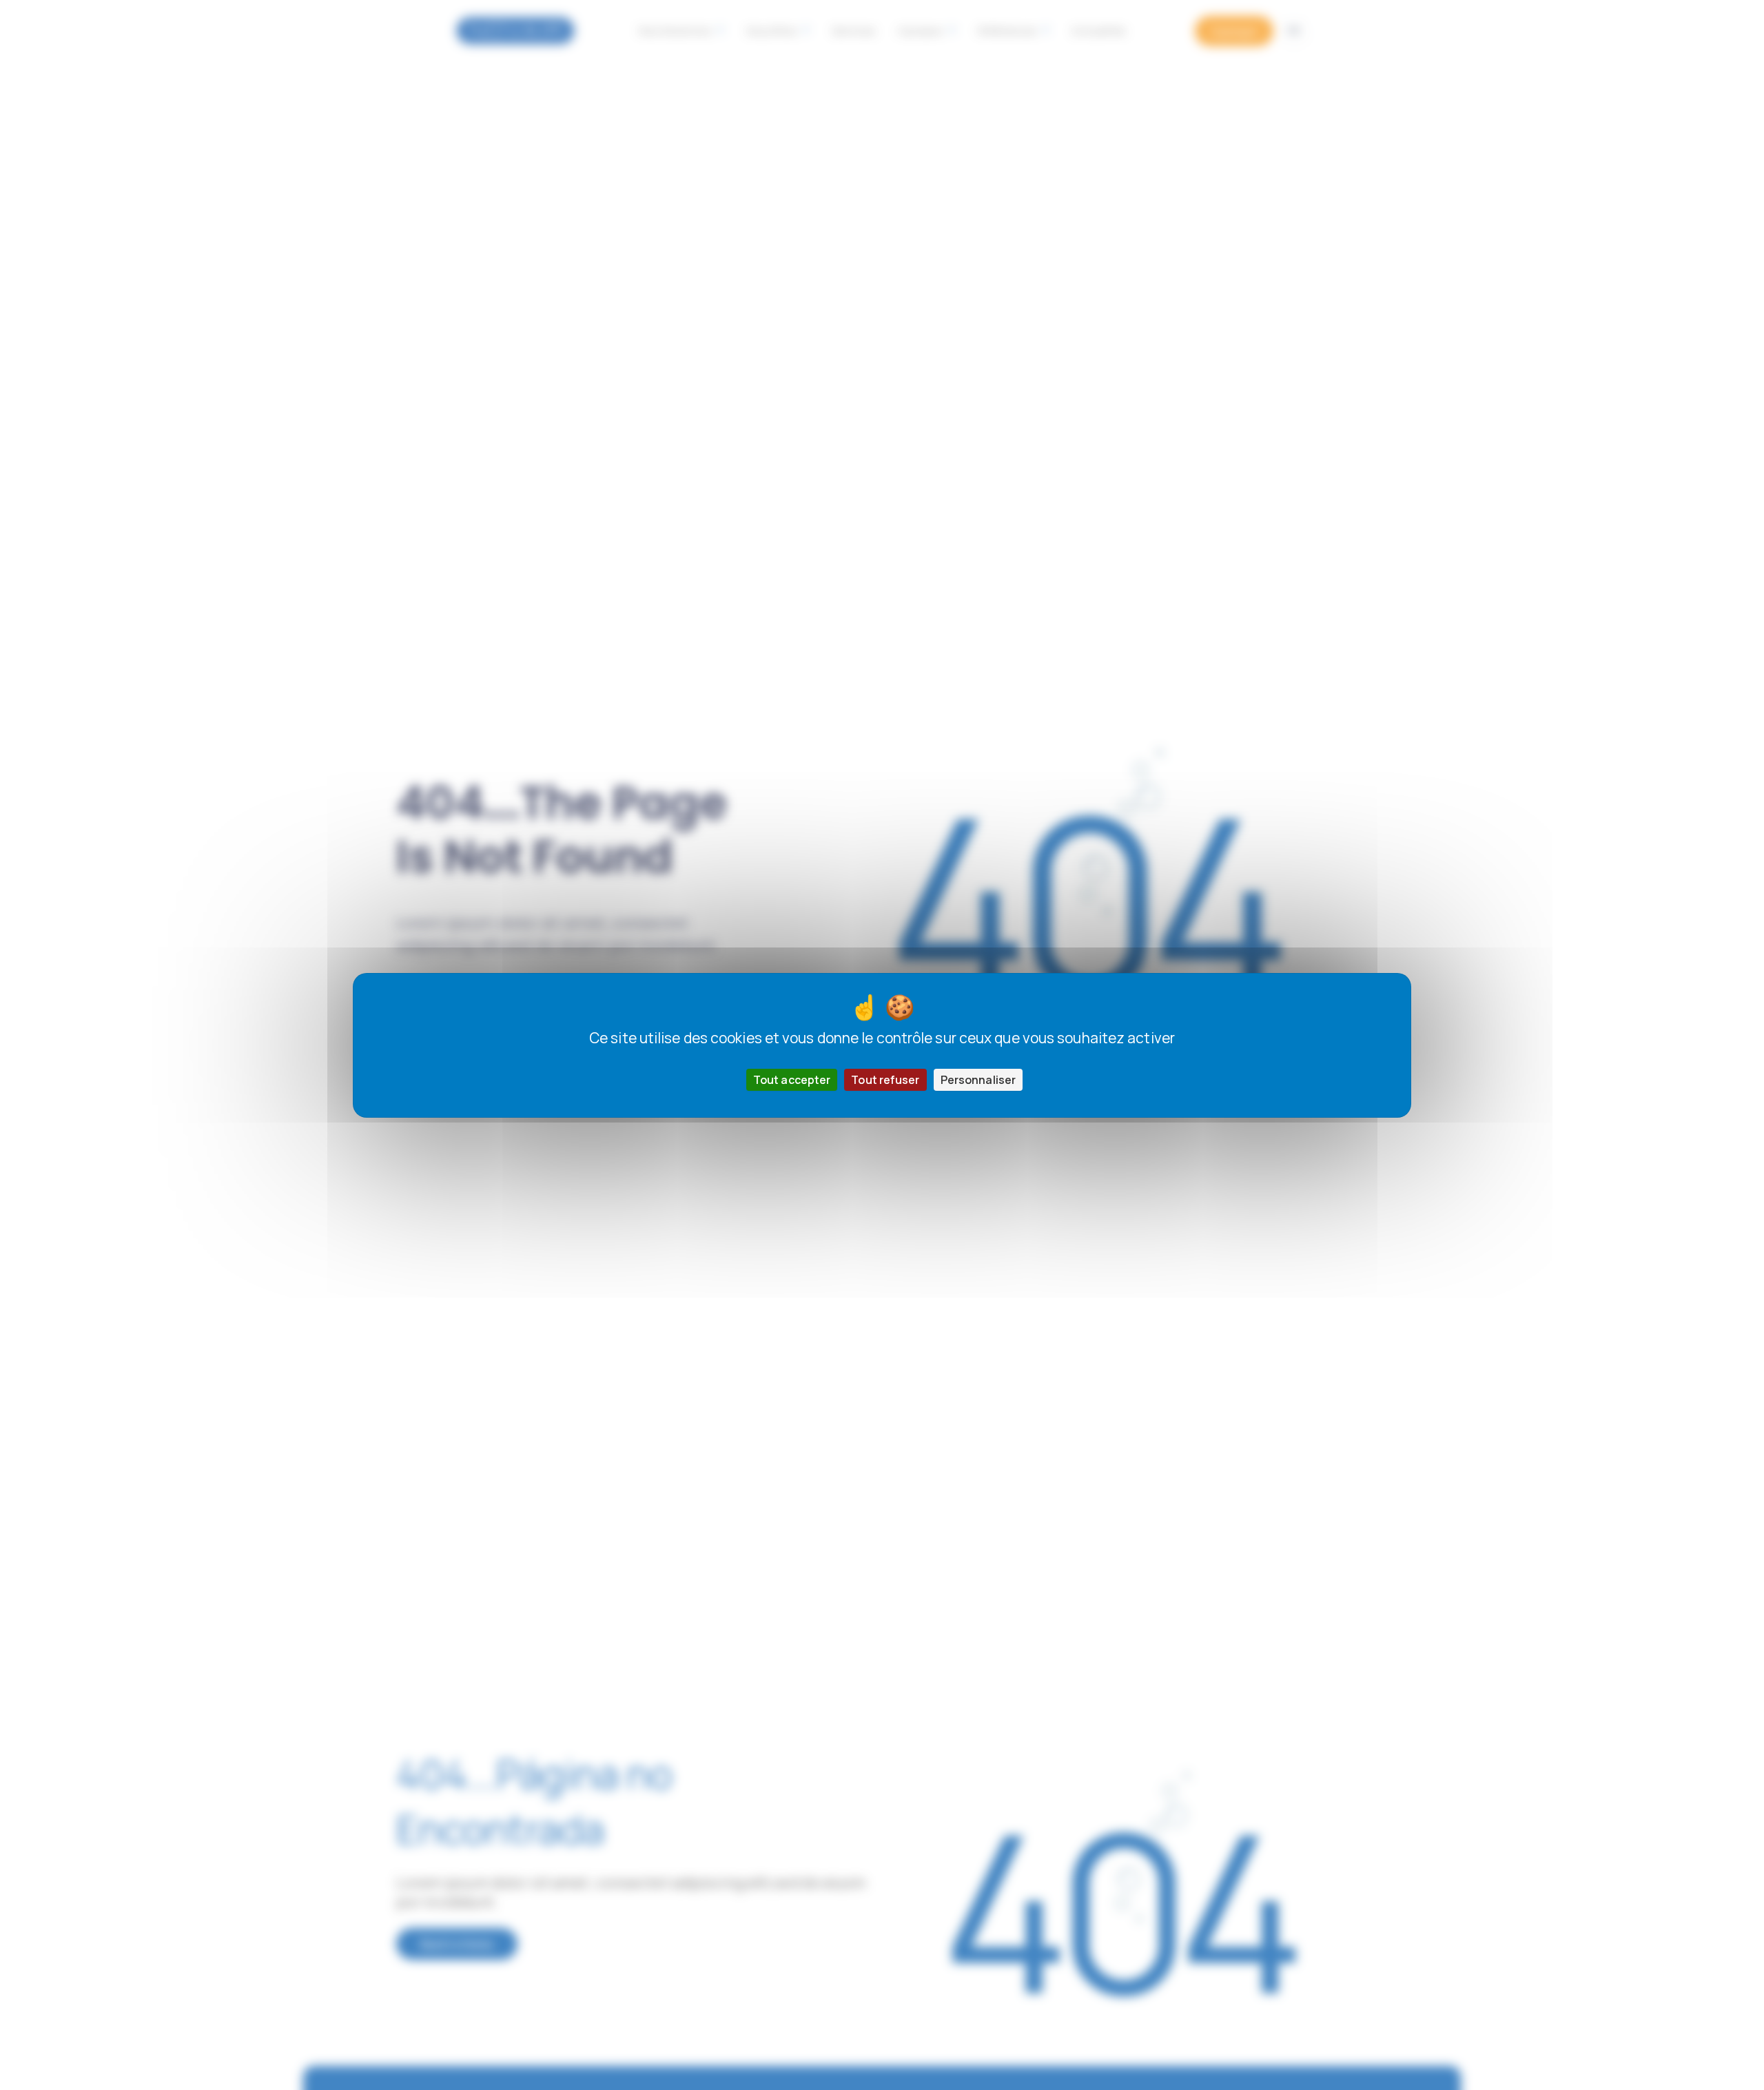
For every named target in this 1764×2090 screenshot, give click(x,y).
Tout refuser (885, 1079)
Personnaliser (978, 1079)
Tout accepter (792, 1079)
